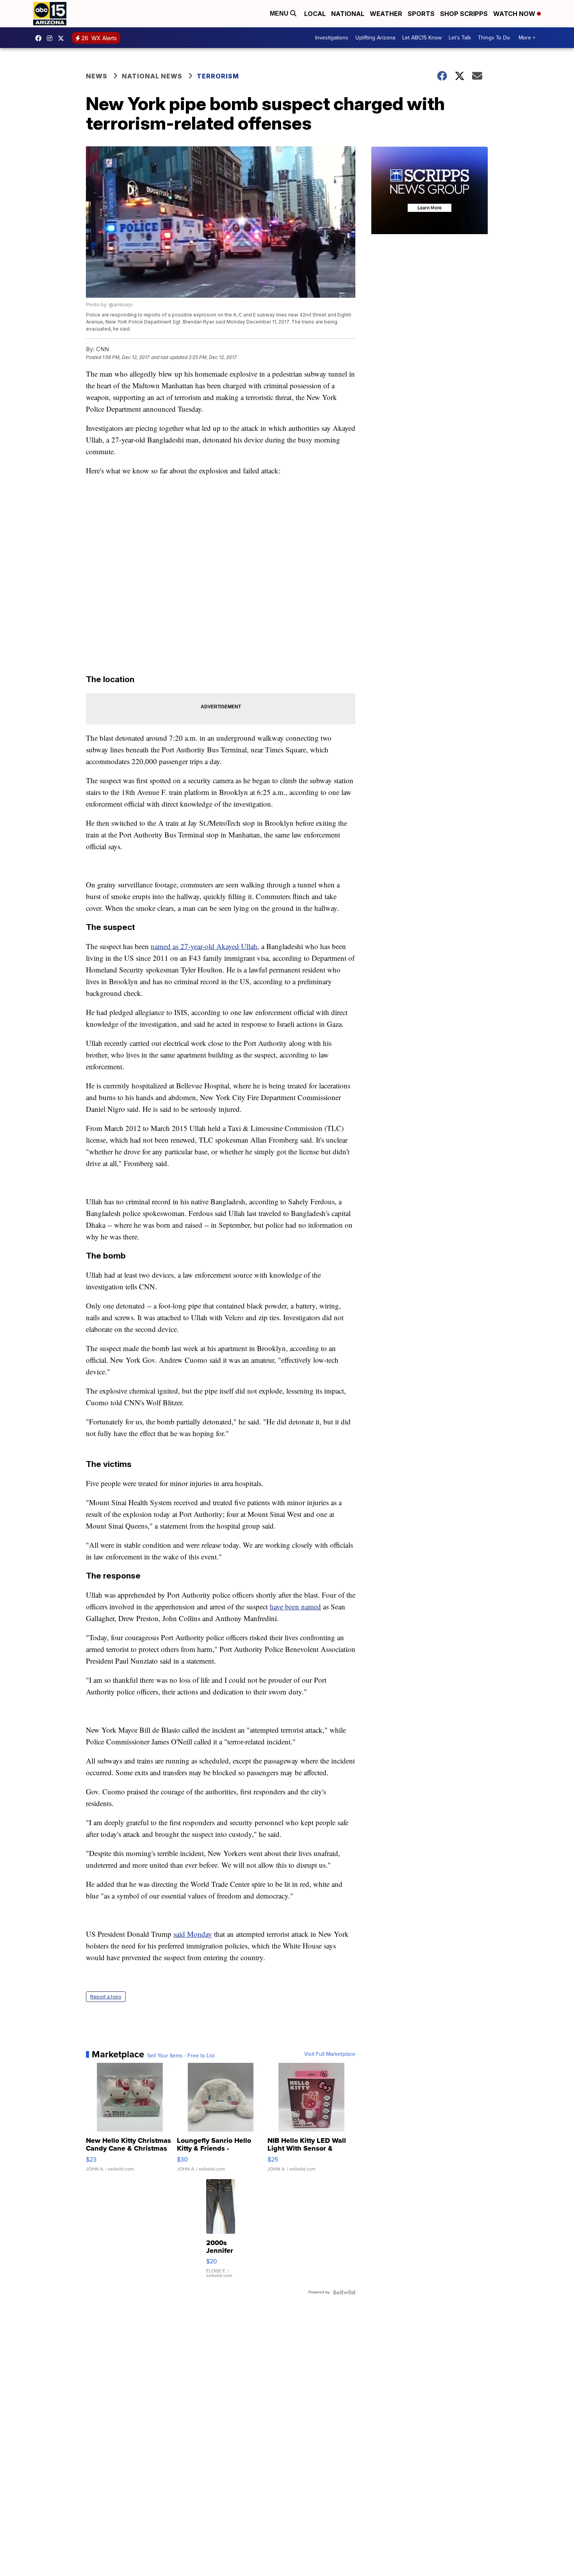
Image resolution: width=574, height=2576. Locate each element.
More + (527, 38)
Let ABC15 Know (422, 38)
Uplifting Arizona (375, 38)
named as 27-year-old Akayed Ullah (204, 946)
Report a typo (106, 1997)
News (97, 76)
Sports (421, 14)
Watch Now (515, 14)
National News (152, 76)
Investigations (332, 38)
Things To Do (494, 38)
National (348, 14)
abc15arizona (52, 38)
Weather (386, 14)
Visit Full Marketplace (330, 2054)
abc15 (40, 38)
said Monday (193, 1934)
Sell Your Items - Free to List (181, 2056)
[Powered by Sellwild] (344, 2292)
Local (315, 14)
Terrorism (218, 76)
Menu (280, 13)
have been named (295, 1606)
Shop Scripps (464, 14)
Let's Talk (460, 38)
